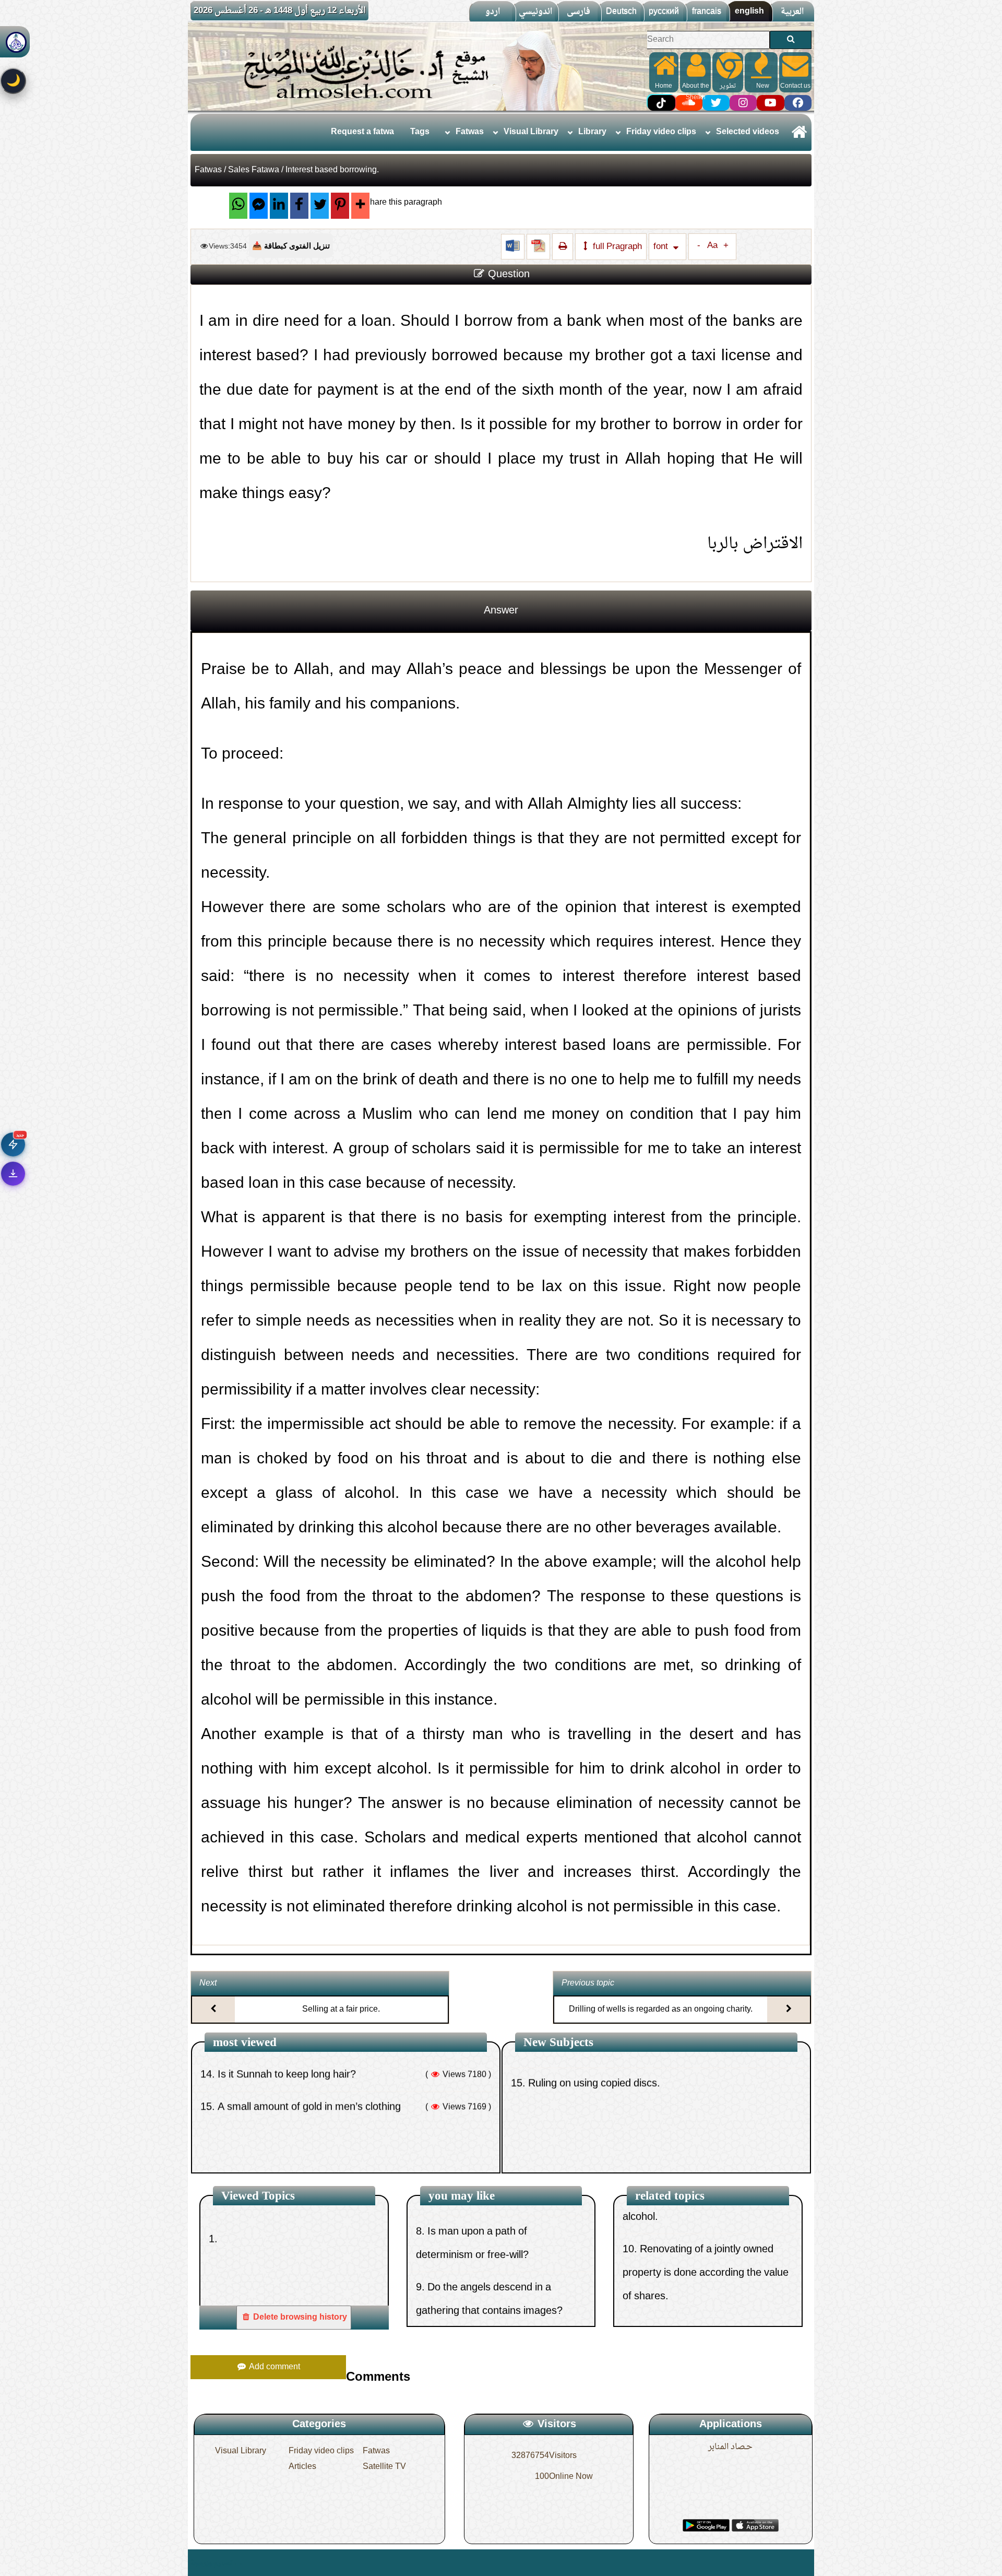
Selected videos (748, 132)
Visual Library (531, 132)
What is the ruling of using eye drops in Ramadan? (327, 2136)
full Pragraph (616, 247)
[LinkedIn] (279, 206)
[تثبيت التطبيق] (13, 1174)
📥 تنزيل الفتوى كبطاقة (291, 246)
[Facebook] (299, 206)
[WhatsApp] (238, 206)
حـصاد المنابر (730, 2447)
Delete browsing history (299, 2318)
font (662, 247)
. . (238, 2563)
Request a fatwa (362, 132)
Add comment (273, 2367)
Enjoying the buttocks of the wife (286, 2104)
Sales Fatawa (254, 170)
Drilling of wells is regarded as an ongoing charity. (661, 2010)
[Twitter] (320, 206)
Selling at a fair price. (341, 2010)
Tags (420, 132)
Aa (712, 246)
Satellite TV (384, 2467)
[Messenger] (259, 206)
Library (592, 132)
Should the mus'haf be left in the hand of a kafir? (633, 2104)
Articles (302, 2467)
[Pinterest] (340, 206)
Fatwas (470, 132)
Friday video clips (661, 132)
